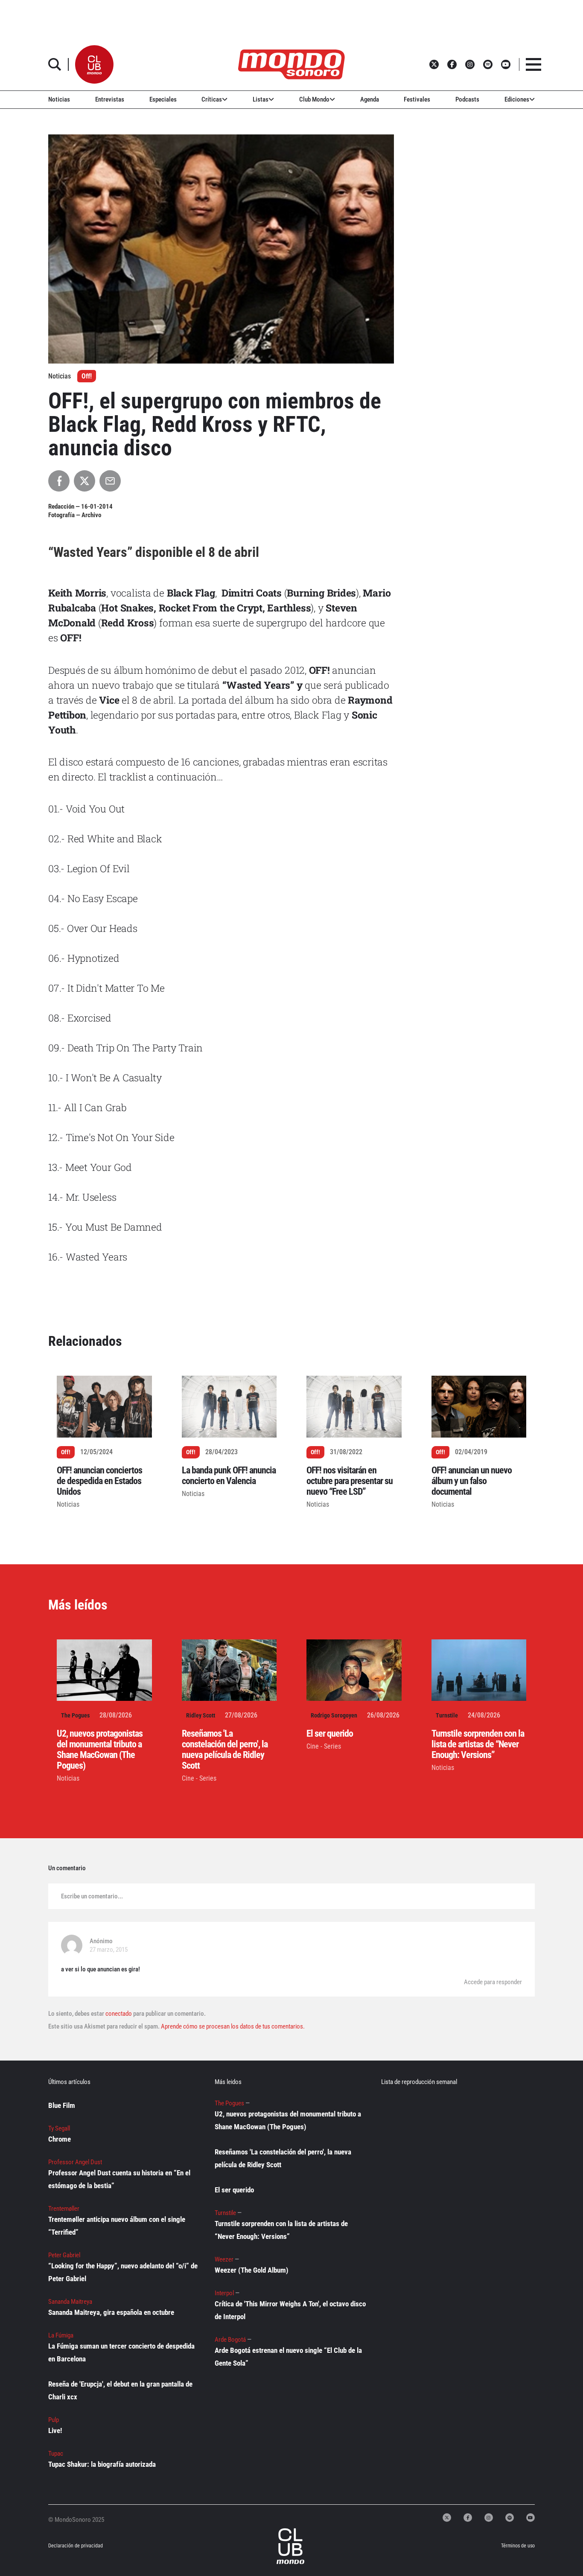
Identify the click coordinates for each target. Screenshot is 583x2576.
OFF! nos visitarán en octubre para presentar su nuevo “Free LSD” (350, 1481)
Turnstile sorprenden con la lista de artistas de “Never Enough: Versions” (478, 1744)
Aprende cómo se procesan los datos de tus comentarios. (232, 2026)
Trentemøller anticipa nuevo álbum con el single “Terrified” (117, 2226)
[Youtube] (531, 2518)
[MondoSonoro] (291, 64)
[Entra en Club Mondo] (281, 2546)
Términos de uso (518, 2546)
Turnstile (447, 1715)
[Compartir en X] (85, 481)
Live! (55, 2430)
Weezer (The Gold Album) (252, 2270)
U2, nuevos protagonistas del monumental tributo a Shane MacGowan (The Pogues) (100, 1749)
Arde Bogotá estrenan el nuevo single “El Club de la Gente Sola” (288, 2357)
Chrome (60, 2139)
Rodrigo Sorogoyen (334, 1715)
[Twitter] (447, 2518)
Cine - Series (199, 1778)
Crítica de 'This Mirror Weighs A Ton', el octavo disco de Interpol (290, 2310)
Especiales (163, 99)
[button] (94, 64)
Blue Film (62, 2105)
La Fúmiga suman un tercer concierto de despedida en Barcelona (121, 2352)
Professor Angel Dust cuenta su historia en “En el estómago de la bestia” (119, 2179)
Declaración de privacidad (75, 2546)
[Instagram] (489, 2518)
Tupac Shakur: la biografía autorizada (102, 2464)
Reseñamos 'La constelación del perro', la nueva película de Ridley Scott (225, 1749)
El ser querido (330, 1733)
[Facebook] (468, 2518)
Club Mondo (314, 99)
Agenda (370, 99)
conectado (119, 2014)
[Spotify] (510, 2518)
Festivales (417, 99)
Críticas (212, 99)
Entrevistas (110, 99)
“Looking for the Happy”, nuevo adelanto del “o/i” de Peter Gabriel (123, 2272)
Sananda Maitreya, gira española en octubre (111, 2312)
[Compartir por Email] (110, 481)
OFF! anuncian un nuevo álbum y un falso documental (472, 1481)
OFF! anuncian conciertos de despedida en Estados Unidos (99, 1481)
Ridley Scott (201, 1715)
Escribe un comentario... (92, 1896)
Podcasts (467, 99)
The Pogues (75, 1715)
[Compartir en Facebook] (59, 481)
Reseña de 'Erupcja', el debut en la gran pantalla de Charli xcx (120, 2390)
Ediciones (517, 99)
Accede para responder (493, 1982)
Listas (261, 99)
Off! (87, 376)
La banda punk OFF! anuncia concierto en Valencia (229, 1476)
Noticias (59, 99)
